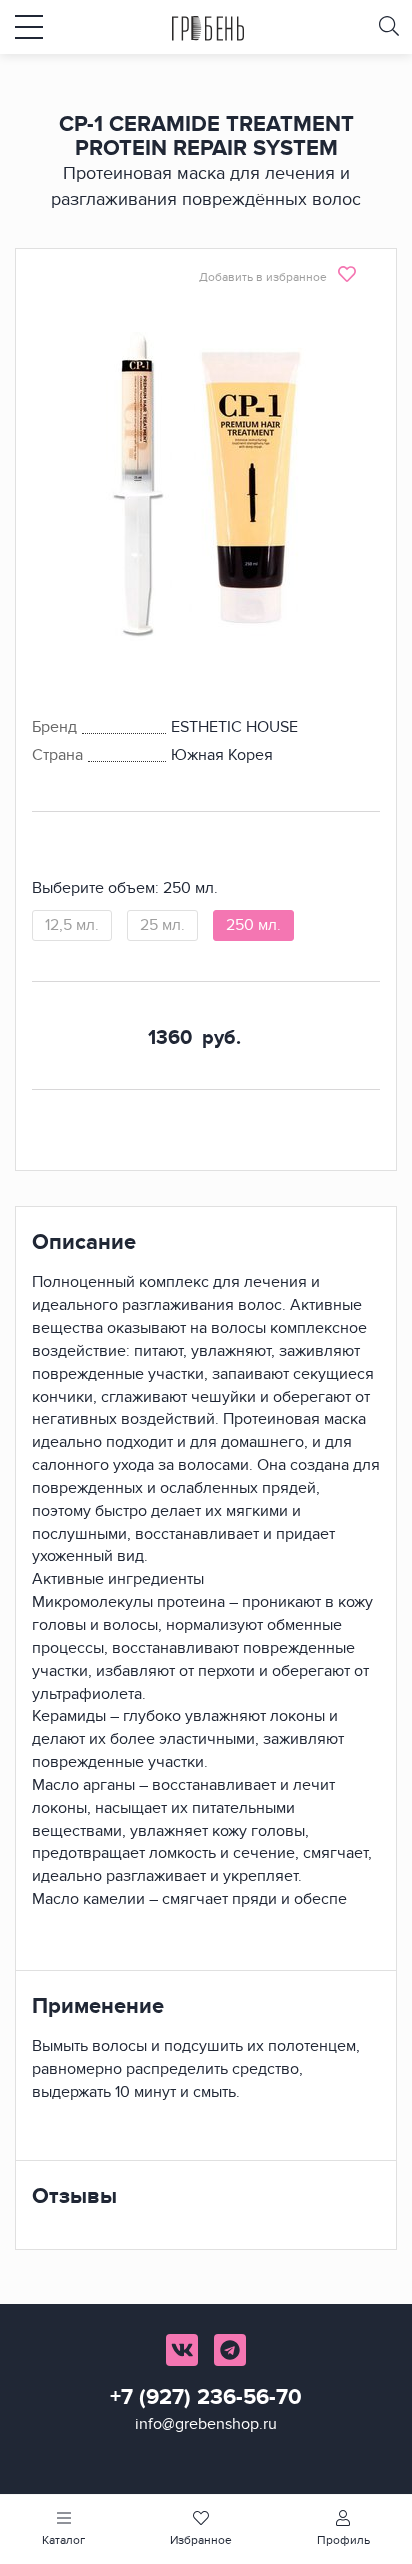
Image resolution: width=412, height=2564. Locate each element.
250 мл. (253, 925)
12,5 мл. (72, 925)
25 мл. (162, 925)
